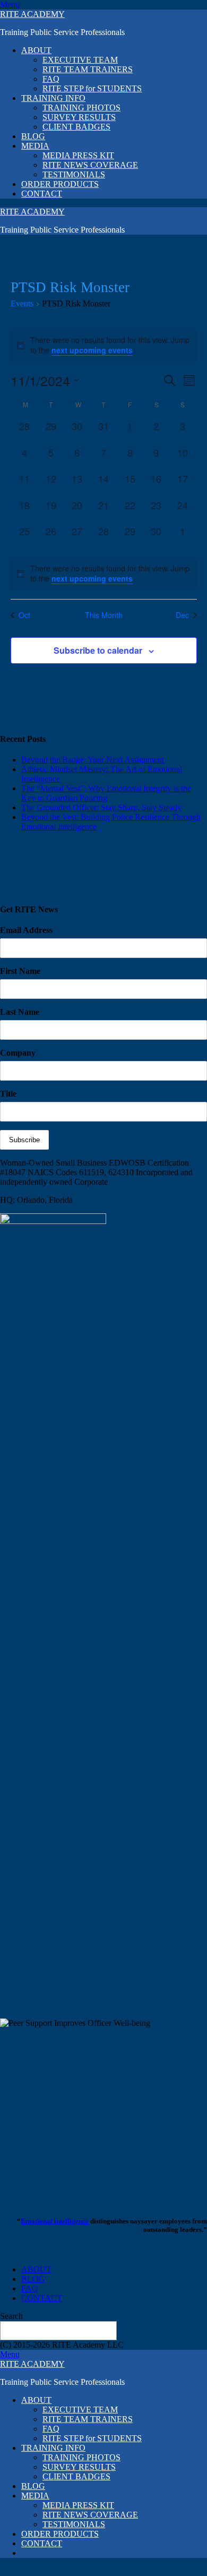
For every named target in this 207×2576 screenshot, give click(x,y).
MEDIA (35, 146)
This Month (104, 615)
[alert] (104, 574)
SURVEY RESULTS (79, 117)
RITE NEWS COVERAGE (90, 165)
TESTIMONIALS (74, 174)
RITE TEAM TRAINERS (88, 69)
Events (22, 303)
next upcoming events (92, 350)
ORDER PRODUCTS (60, 184)
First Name (20, 971)
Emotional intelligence (55, 2221)
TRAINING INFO (53, 98)
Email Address (26, 930)
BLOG (33, 136)
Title (8, 1094)
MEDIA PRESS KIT (78, 155)
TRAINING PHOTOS (81, 108)
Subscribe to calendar (98, 650)
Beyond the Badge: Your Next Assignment (93, 760)
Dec (182, 615)
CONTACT (42, 194)
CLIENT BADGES (76, 127)
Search (11, 2316)
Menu (10, 5)
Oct (24, 615)
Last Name (20, 1012)
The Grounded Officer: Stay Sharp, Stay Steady (101, 807)
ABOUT (36, 50)
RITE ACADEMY (32, 14)
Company (18, 1053)
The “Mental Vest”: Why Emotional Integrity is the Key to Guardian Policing (106, 793)
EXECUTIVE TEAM (80, 60)
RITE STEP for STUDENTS (92, 88)
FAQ (51, 79)
